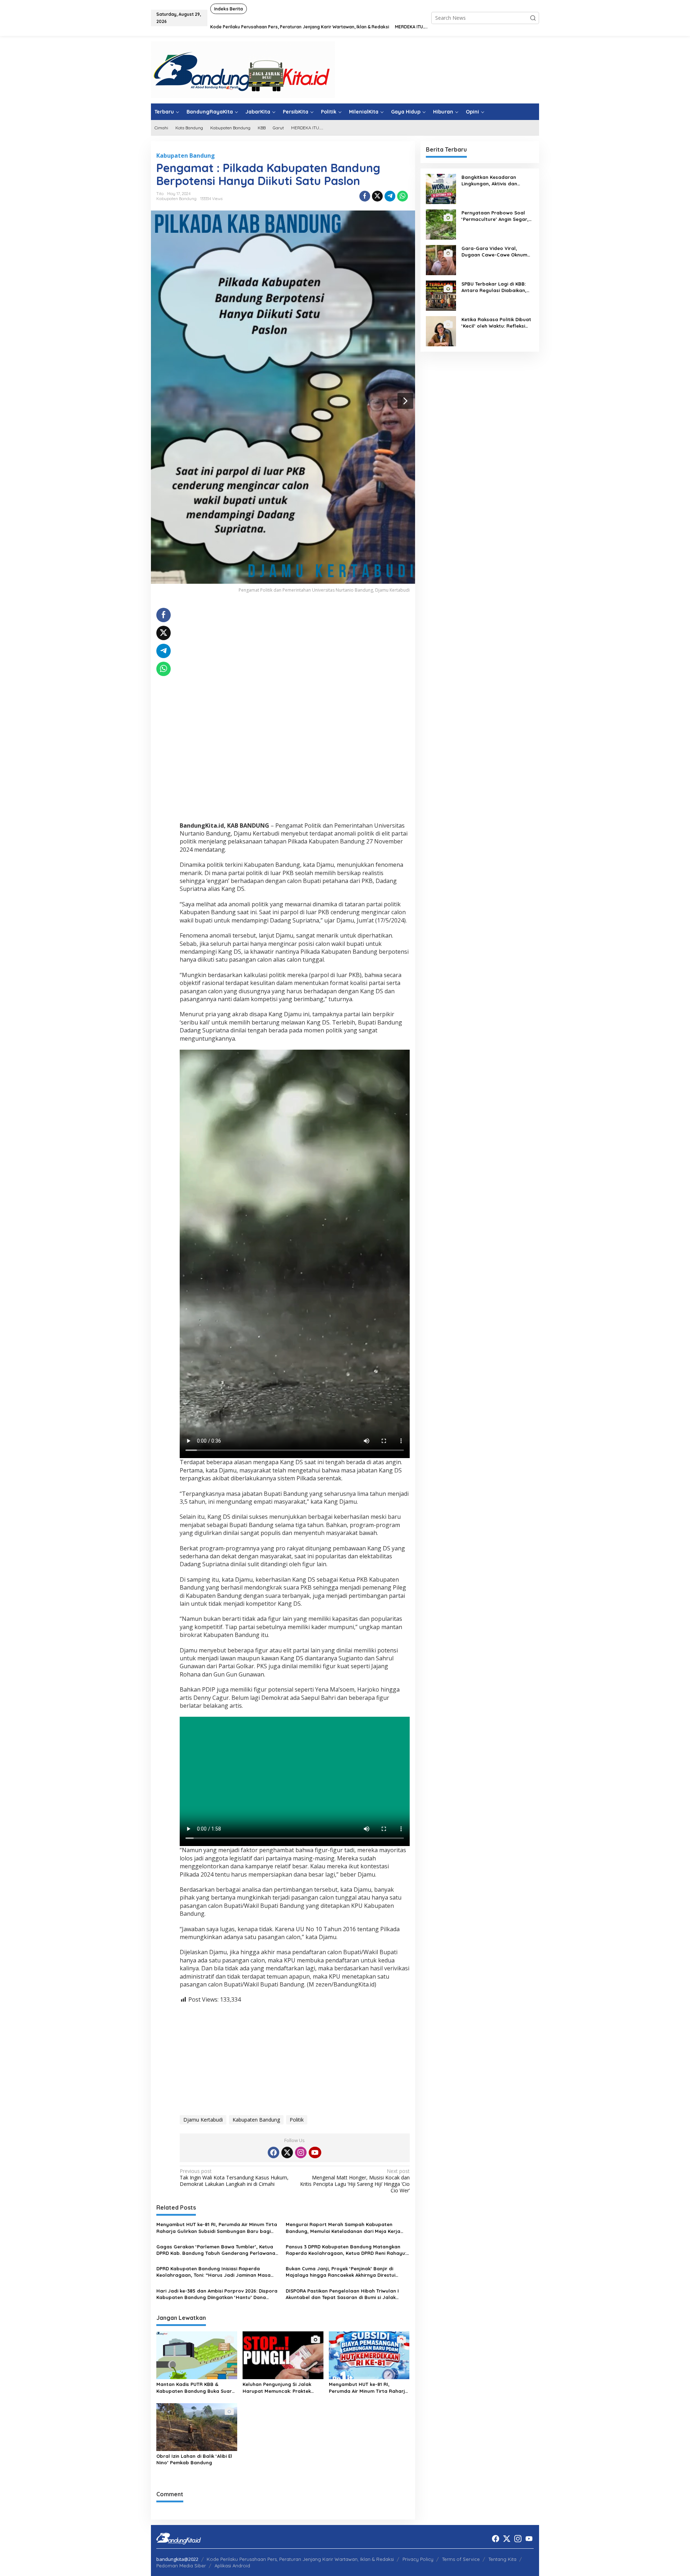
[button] (533, 18)
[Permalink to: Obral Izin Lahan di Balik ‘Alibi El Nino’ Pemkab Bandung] (197, 2427)
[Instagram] (301, 2152)
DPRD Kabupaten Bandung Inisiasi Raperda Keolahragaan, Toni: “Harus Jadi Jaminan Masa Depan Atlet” (213, 2272)
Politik (297, 2120)
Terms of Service (461, 2559)
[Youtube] (315, 2152)
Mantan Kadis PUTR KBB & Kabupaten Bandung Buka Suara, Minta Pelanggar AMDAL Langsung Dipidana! (196, 2388)
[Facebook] (273, 2152)
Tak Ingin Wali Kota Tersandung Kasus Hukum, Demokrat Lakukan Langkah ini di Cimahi (234, 2178)
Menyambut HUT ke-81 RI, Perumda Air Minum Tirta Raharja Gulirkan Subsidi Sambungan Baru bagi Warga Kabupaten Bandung (217, 2228)
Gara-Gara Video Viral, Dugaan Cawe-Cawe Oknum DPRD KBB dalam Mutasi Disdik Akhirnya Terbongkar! (494, 252)
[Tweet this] (377, 196)
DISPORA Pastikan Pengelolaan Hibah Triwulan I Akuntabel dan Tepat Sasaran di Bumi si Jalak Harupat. (342, 2294)
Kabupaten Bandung (186, 156)
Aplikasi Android (232, 2566)
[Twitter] (287, 2152)
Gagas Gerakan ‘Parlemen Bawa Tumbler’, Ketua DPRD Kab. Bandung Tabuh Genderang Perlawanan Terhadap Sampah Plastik (217, 2250)
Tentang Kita (502, 2559)
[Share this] (365, 196)
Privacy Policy (418, 2559)
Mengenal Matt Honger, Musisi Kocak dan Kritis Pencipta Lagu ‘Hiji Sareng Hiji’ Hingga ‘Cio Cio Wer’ (355, 2181)
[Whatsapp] (402, 196)
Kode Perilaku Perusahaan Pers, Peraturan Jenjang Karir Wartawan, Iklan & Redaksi (300, 2559)
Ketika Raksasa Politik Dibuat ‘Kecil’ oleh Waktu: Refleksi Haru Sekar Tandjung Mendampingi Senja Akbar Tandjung (496, 323)
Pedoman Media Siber (181, 2566)
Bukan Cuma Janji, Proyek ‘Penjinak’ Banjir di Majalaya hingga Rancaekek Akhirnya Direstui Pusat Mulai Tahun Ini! (341, 2272)
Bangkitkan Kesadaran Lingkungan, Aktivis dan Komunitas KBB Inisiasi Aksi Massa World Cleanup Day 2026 (493, 181)
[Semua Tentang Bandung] (243, 69)
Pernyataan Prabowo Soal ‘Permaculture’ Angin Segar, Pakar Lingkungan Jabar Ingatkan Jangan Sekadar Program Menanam (495, 216)
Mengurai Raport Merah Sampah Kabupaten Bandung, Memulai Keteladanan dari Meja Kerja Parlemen (343, 2228)
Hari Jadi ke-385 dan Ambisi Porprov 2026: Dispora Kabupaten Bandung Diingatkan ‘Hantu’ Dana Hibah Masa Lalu (217, 2294)
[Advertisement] (295, 658)
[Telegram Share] (390, 196)
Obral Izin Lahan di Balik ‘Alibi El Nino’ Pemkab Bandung (194, 2459)
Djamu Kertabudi (203, 2120)
